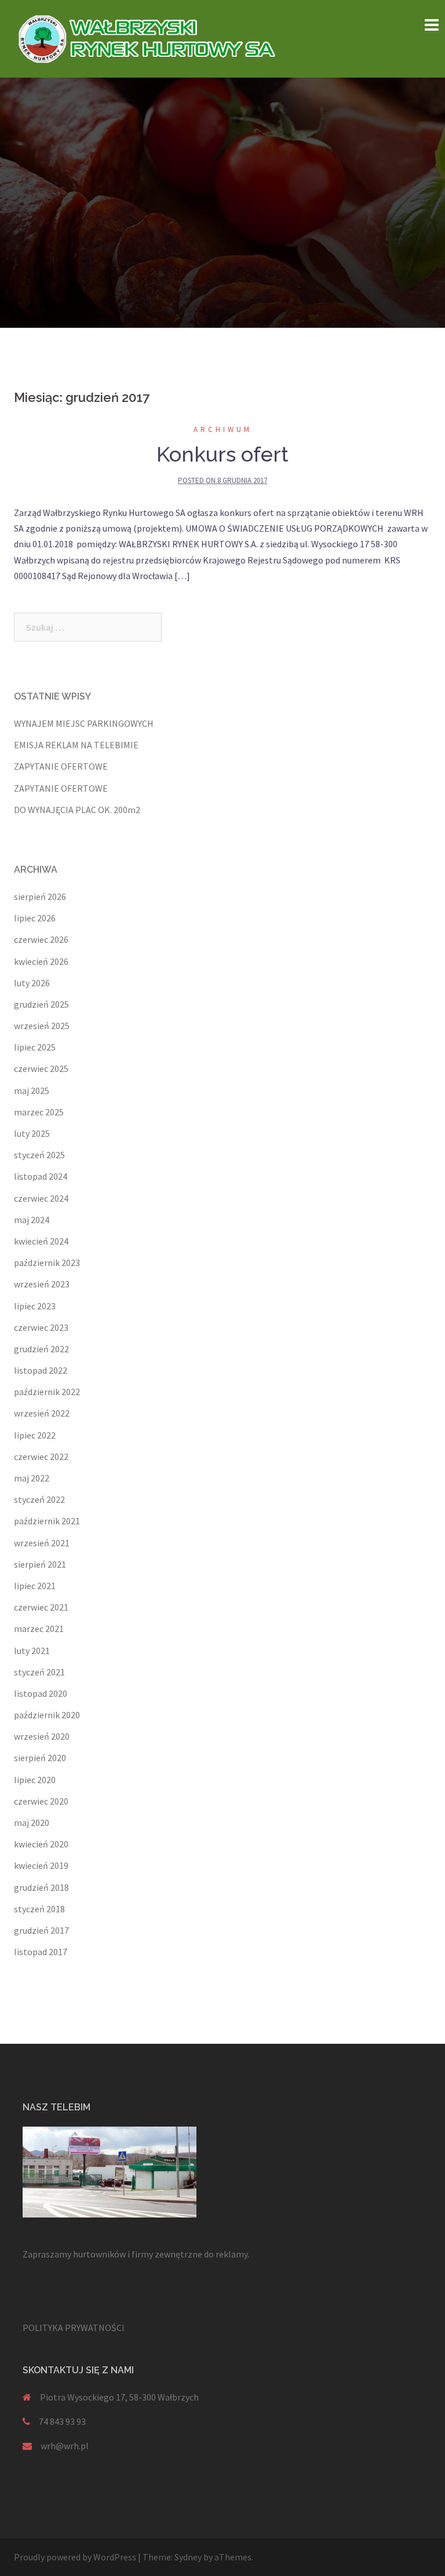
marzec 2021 (39, 1629)
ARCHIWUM (223, 429)
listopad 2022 (41, 1370)
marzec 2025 (39, 1112)
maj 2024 (32, 1220)
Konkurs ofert (222, 454)
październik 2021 (47, 1521)
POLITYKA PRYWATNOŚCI (74, 2328)
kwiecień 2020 (41, 1844)
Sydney (188, 2557)
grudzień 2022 (41, 1349)
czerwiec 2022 (41, 1457)
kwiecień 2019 (41, 1865)
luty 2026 (32, 983)
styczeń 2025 (39, 1155)
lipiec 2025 (35, 1047)
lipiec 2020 (35, 1780)
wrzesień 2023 (42, 1284)
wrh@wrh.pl (65, 2446)
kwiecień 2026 (41, 961)
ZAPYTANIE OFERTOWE (61, 766)
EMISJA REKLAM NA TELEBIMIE (76, 745)
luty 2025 (32, 1133)
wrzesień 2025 (42, 1026)
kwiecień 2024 (41, 1241)
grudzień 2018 (41, 1887)
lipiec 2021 (35, 1586)
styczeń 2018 (39, 1909)
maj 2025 (32, 1091)
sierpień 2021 (40, 1564)
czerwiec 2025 (41, 1069)
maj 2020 (32, 1823)
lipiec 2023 (35, 1306)
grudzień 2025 (41, 1004)
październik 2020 (47, 1715)
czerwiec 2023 (41, 1327)
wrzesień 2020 (42, 1736)
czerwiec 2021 (41, 1607)
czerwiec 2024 (41, 1198)
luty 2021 (32, 1651)
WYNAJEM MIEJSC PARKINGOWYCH (84, 723)
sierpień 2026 (40, 897)
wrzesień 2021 (42, 1543)
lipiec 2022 (35, 1435)
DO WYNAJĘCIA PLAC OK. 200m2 (77, 810)
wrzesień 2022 (42, 1413)
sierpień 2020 (40, 1758)
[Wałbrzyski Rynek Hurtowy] (150, 38)
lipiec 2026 (35, 918)
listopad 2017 (41, 1952)
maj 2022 (32, 1478)
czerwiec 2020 (41, 1801)
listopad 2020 (41, 1693)
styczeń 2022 (39, 1499)
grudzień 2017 (41, 1930)
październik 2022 (47, 1392)
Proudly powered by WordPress (75, 2557)
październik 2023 (47, 1263)
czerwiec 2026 (41, 939)
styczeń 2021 (39, 1672)
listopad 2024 (41, 1176)
